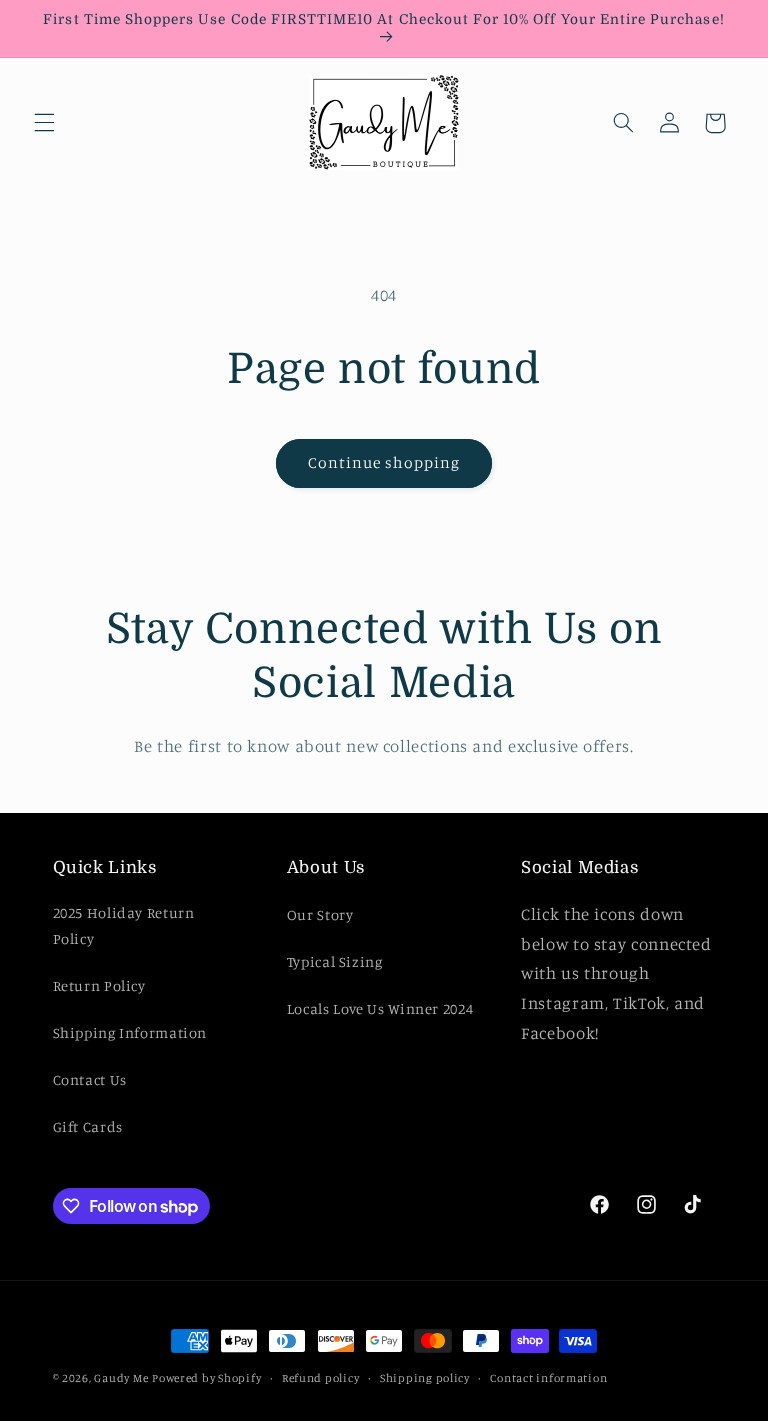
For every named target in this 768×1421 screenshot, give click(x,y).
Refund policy (321, 1378)
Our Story (320, 914)
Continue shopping (384, 462)
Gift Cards (88, 1126)
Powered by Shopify (206, 1378)
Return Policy (99, 985)
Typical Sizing (335, 961)
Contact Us (90, 1079)
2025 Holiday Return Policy (124, 925)
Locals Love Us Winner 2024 (380, 1008)
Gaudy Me (121, 1378)
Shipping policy (425, 1378)
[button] (44, 123)
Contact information (548, 1378)
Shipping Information (130, 1032)
